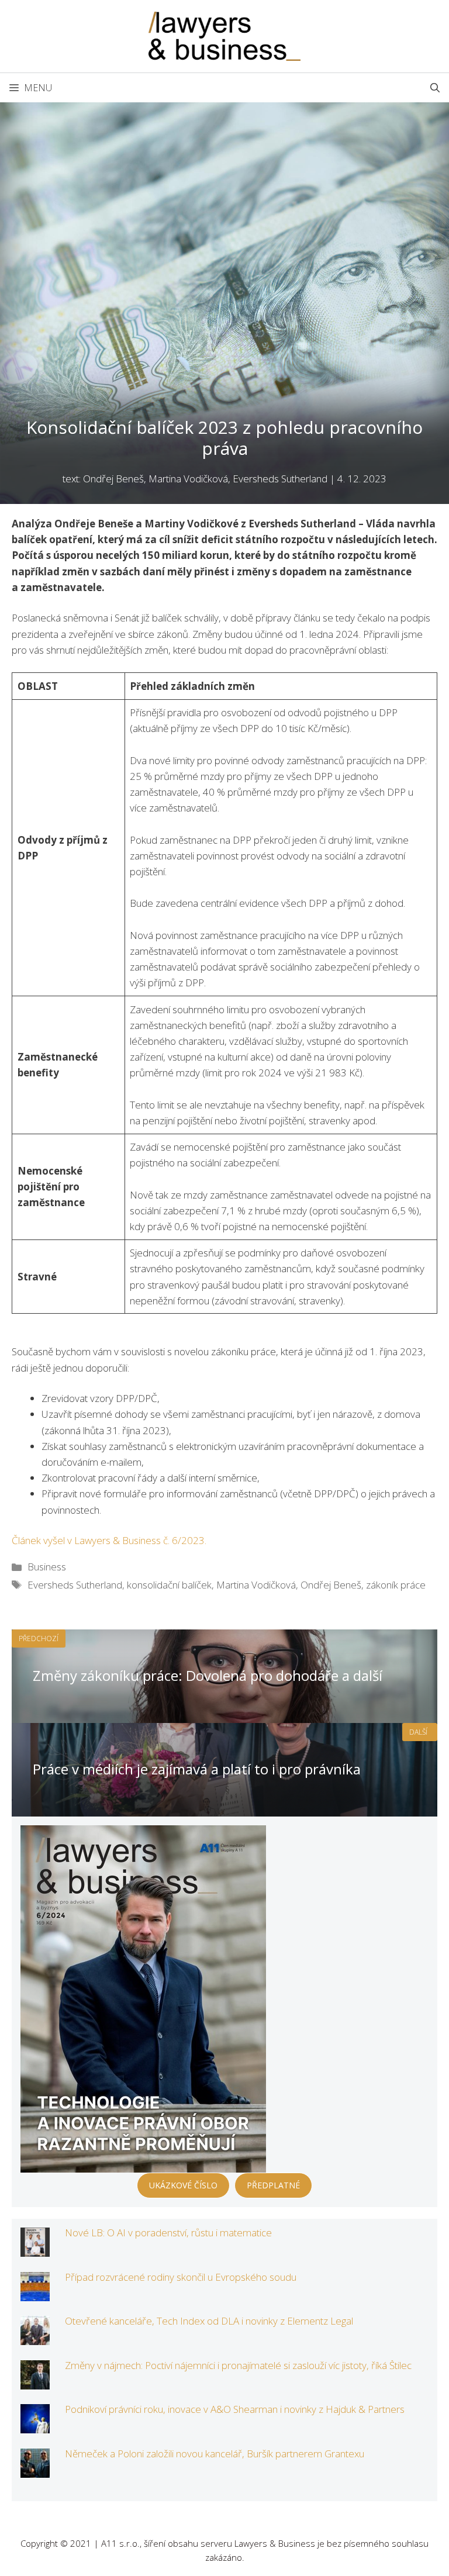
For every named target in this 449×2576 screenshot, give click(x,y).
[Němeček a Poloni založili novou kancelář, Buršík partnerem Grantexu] (35, 2470)
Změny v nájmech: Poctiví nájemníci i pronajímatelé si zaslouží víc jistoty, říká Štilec (238, 2365)
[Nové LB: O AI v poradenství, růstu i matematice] (35, 2249)
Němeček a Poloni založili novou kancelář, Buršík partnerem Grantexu (215, 2454)
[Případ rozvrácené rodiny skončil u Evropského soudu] (35, 2293)
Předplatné (273, 2185)
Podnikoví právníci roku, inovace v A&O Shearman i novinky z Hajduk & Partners (235, 2409)
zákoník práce (396, 1585)
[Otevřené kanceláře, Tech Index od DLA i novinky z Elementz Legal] (35, 2337)
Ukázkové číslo (183, 2185)
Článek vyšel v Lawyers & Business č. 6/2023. (109, 1540)
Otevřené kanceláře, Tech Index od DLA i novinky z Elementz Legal (209, 2321)
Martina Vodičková (256, 1585)
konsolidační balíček (169, 1585)
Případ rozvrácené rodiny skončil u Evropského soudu (181, 2277)
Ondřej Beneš (331, 1585)
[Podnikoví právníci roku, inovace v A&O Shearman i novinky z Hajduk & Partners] (35, 2425)
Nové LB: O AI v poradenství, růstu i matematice (168, 2233)
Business (47, 1567)
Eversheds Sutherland (75, 1585)
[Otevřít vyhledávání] (435, 88)
